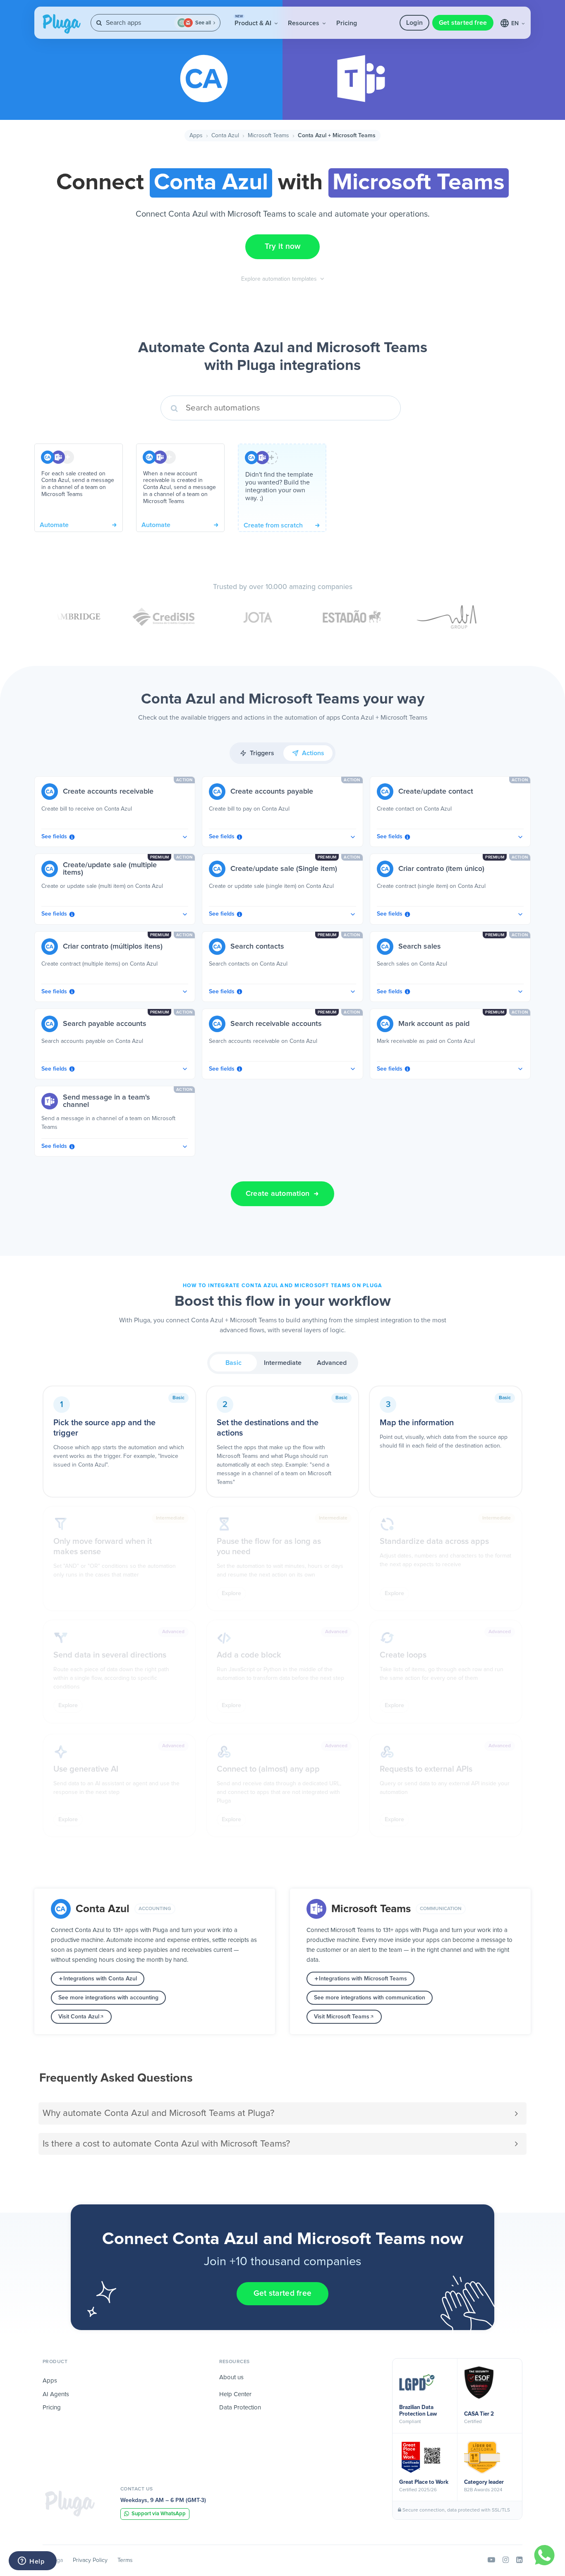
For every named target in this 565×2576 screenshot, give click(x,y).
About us (231, 2377)
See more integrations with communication (370, 1998)
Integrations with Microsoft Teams (363, 1979)
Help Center (235, 2394)
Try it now (283, 247)
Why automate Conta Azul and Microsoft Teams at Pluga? (158, 2113)
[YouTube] (491, 2560)
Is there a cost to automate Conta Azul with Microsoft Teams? (166, 2144)
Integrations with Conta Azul (100, 1979)
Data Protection (240, 2408)
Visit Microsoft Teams (342, 2017)
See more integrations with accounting (108, 1998)
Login (414, 23)
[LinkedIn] (519, 2560)
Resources (304, 23)
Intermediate (283, 1363)
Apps (196, 136)
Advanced (332, 1363)
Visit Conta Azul (79, 2017)
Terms (125, 2560)
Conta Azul (225, 136)
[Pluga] (70, 2503)
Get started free (463, 23)
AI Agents (56, 2394)
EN (516, 24)
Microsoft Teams (268, 136)
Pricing (347, 23)
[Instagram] (506, 2560)
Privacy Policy (90, 2560)
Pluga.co (62, 24)
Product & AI (254, 21)
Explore (231, 1593)
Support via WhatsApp (159, 2514)
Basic (233, 1363)
